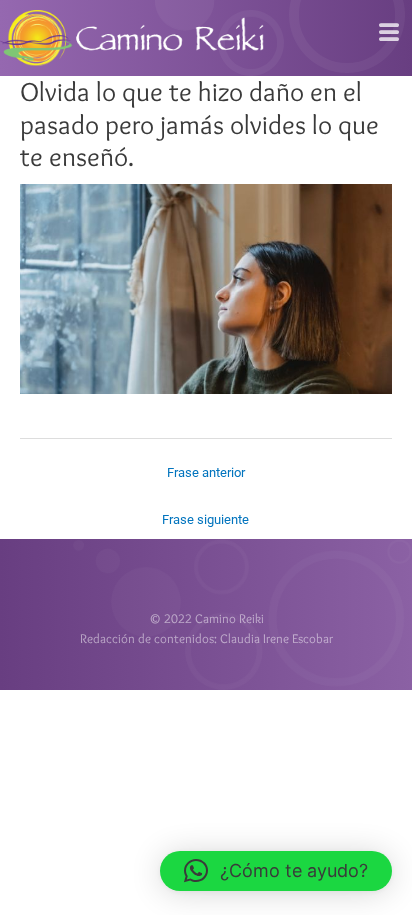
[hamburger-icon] (389, 33)
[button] (276, 871)
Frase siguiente (205, 519)
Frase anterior (206, 472)
